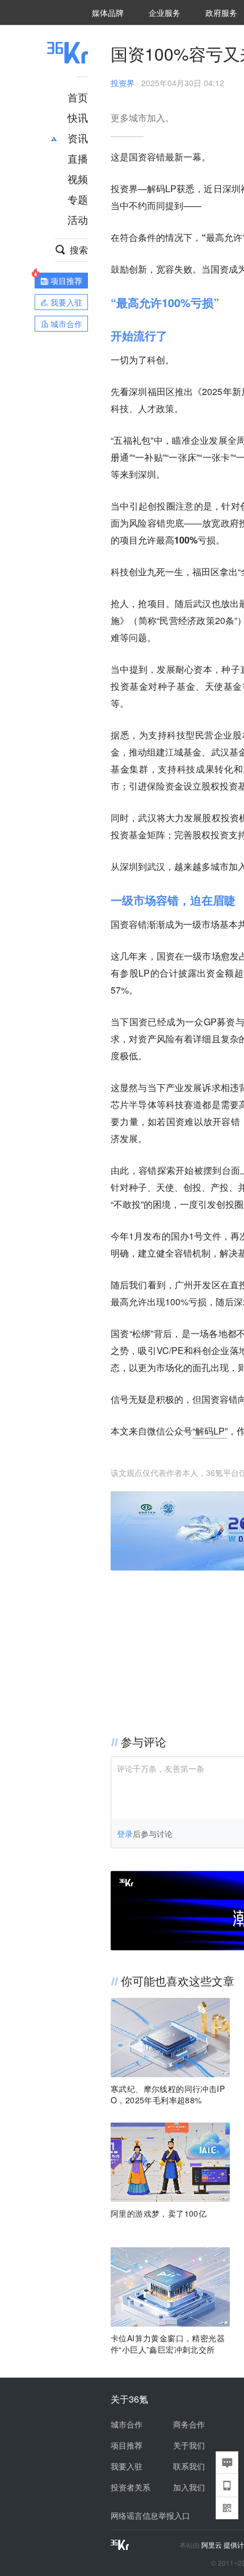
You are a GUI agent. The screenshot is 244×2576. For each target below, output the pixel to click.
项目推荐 (127, 2445)
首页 (78, 97)
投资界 (123, 83)
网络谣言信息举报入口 (150, 2515)
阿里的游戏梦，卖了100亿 (159, 2213)
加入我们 (189, 2487)
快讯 (78, 117)
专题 (78, 199)
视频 (78, 179)
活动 (78, 219)
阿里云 (213, 2545)
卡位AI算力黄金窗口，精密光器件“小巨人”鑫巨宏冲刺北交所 (168, 2344)
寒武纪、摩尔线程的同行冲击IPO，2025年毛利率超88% (168, 2094)
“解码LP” (210, 1431)
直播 (78, 158)
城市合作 (127, 2424)
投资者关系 (131, 2487)
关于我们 (189, 2445)
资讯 (78, 138)
